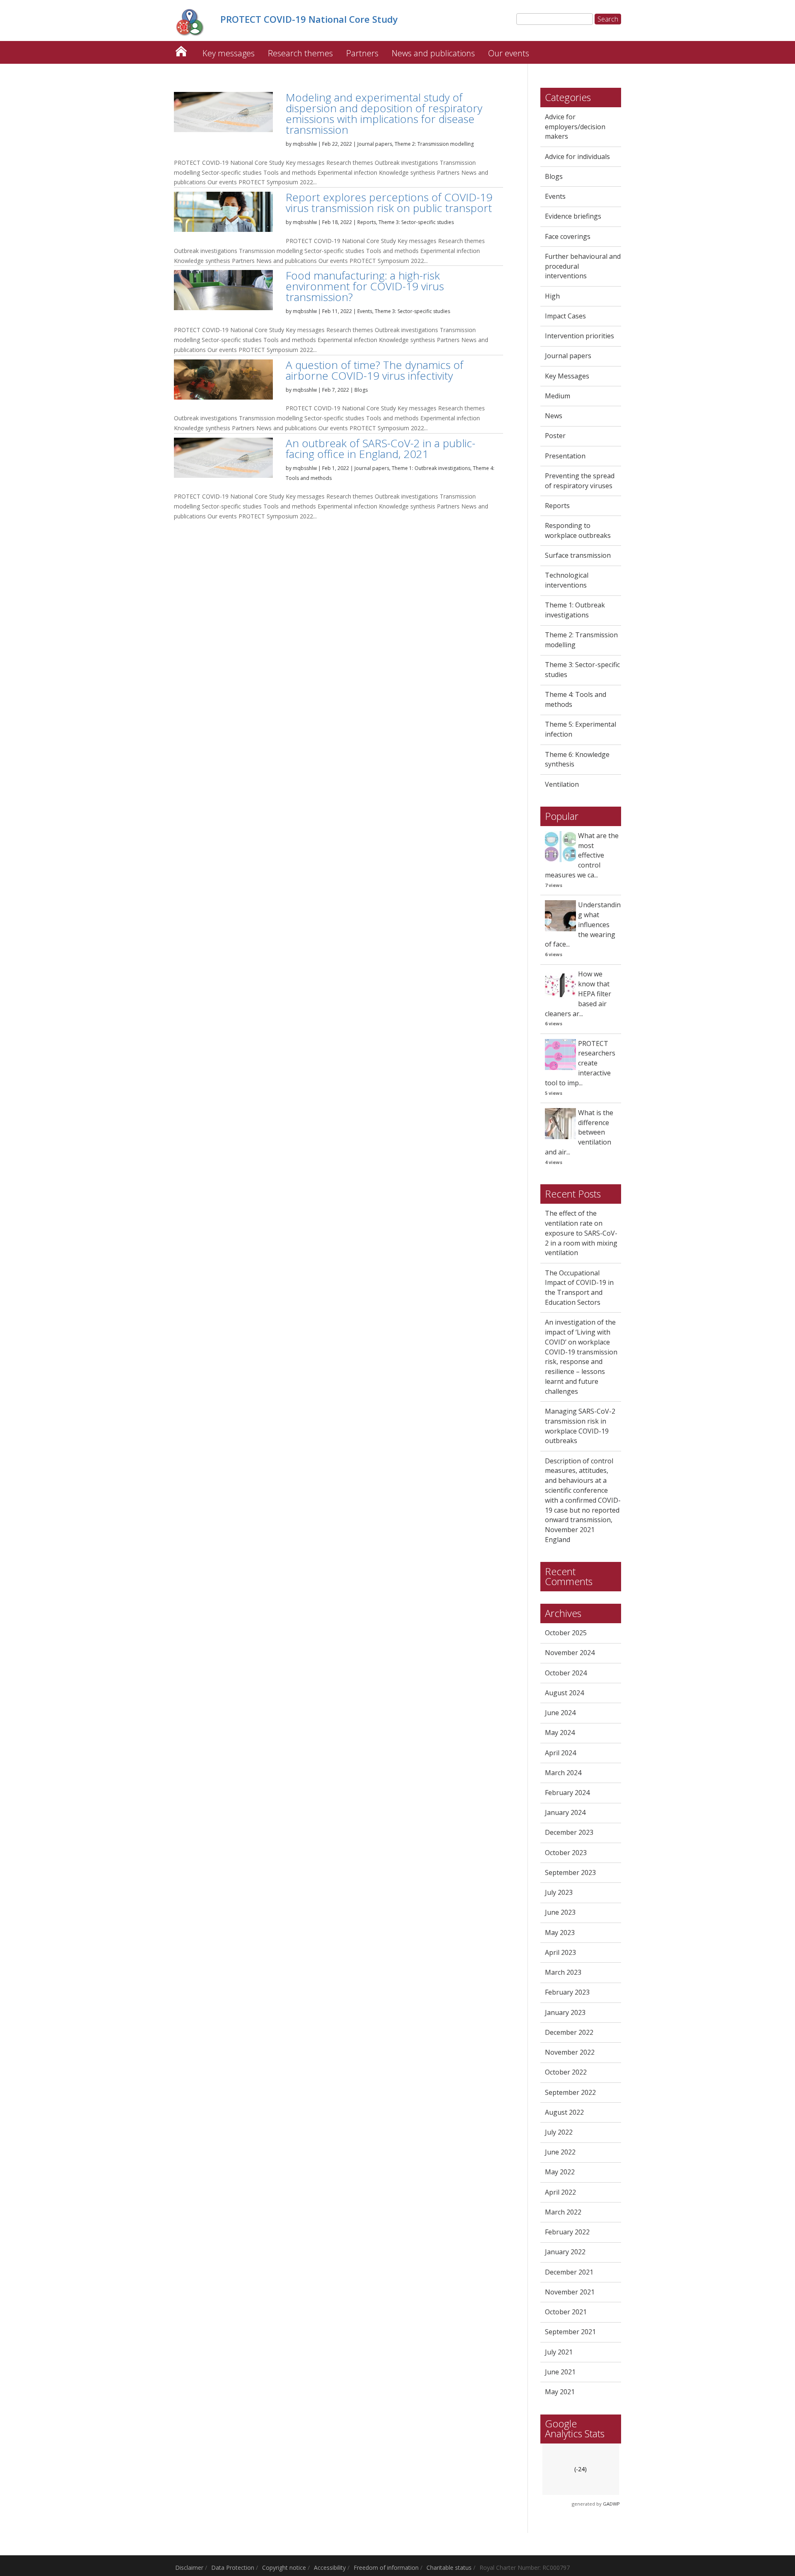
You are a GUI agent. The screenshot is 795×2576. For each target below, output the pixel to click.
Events (365, 311)
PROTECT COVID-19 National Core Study (181, 49)
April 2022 (560, 2192)
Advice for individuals (577, 157)
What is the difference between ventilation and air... (579, 1132)
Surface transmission (578, 555)
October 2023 (566, 1853)
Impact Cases (565, 316)
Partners (362, 53)
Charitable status (449, 2568)
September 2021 (570, 2332)
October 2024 (566, 1673)
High (552, 296)
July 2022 (559, 2132)
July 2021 (559, 2352)
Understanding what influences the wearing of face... (583, 924)
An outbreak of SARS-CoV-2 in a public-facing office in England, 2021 (381, 448)
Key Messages (567, 376)
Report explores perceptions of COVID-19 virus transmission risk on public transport (389, 202)
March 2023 (563, 1972)
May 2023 (560, 1933)
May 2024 (560, 1733)
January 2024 (565, 1812)
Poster (555, 436)
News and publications (433, 53)
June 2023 (560, 1912)
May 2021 (560, 2392)
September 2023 (570, 1872)
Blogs (361, 390)
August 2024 (564, 1693)
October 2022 (566, 2072)
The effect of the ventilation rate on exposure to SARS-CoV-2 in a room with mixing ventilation (581, 1233)
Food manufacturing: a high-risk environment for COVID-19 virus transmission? (365, 286)
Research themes (300, 53)
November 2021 (570, 2292)
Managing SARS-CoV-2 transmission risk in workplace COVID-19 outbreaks (580, 1426)
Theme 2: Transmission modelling (434, 144)
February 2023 (567, 1992)
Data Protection (233, 2568)
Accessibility (330, 2568)
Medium (558, 396)
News (554, 416)
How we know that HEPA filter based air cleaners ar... (578, 994)
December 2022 (569, 2032)
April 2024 (560, 1753)
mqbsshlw (305, 144)
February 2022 (567, 2232)
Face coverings (568, 236)
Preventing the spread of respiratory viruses (580, 481)
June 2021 (560, 2372)
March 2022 (563, 2212)
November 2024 (570, 1653)
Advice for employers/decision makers (575, 127)
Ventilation (562, 784)
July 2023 (559, 1892)
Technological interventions (567, 580)
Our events (509, 53)
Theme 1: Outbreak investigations (431, 468)
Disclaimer (189, 2568)
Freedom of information (386, 2568)
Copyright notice (284, 2568)
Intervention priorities (579, 336)
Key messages (229, 53)
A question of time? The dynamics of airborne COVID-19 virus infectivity (375, 370)
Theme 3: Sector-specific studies (416, 222)
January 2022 (565, 2252)
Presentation (565, 456)
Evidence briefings (573, 216)
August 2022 (564, 2112)
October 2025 (566, 1633)
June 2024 (560, 1713)
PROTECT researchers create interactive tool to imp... (580, 1063)
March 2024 (563, 1773)
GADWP (611, 2504)
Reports (367, 222)
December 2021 (569, 2272)
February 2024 (567, 1793)
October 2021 (566, 2312)
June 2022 (560, 2152)
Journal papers (375, 144)
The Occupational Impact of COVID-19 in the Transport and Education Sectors (579, 1288)
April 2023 (560, 1952)
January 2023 (565, 2012)
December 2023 (569, 1832)
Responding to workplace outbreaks (578, 530)
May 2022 (560, 2172)
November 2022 (570, 2052)
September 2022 (570, 2092)
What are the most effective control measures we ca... (582, 855)
